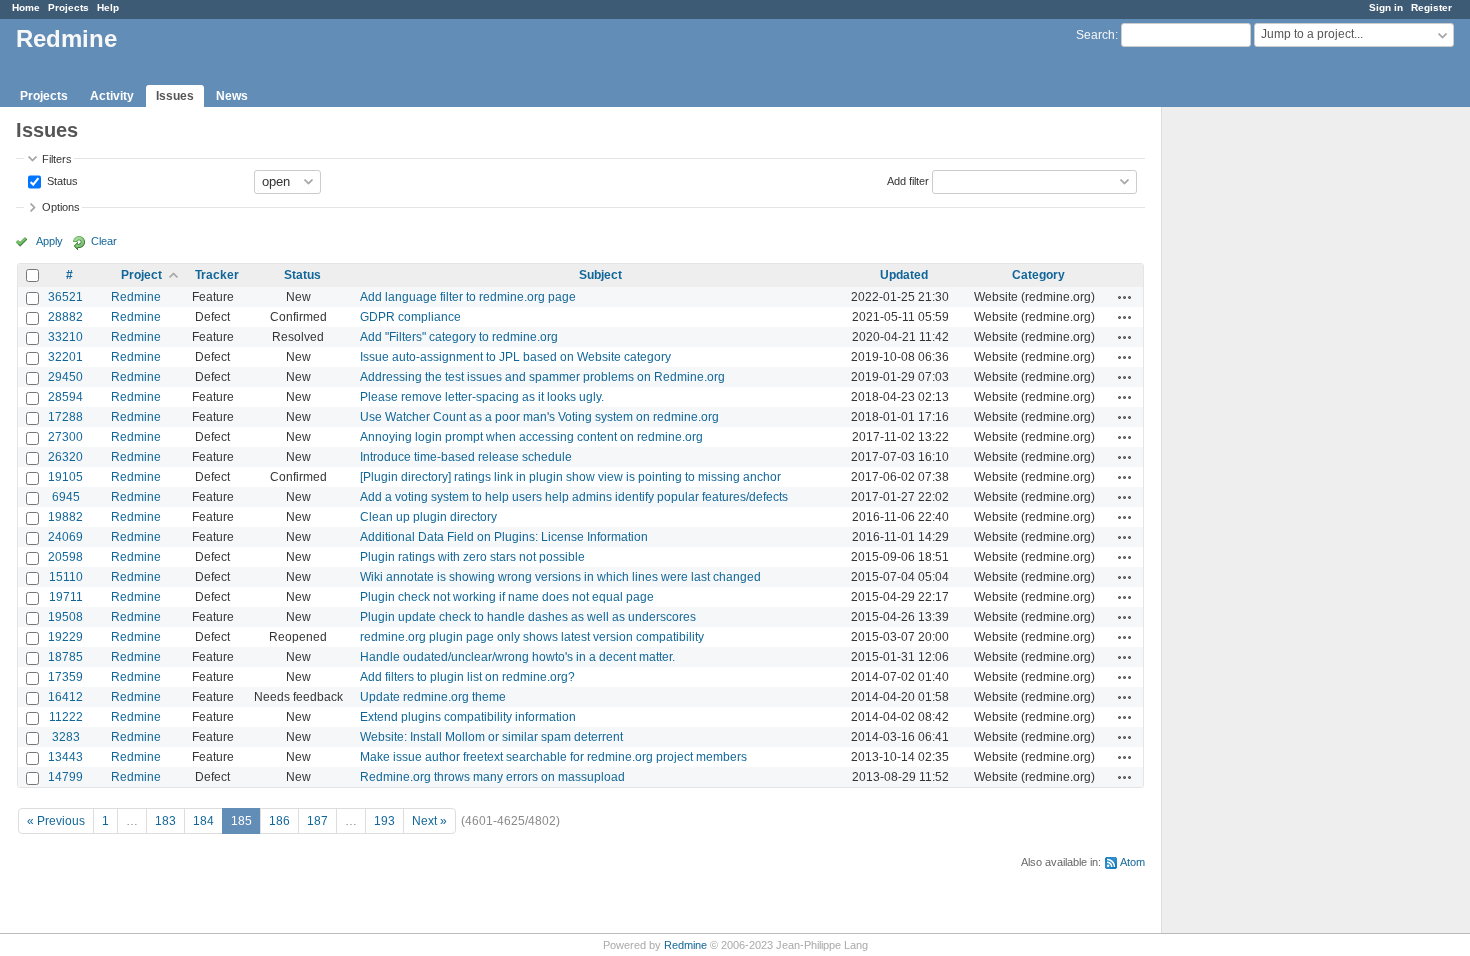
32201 (65, 357)
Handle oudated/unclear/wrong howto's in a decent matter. (517, 657)
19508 (65, 617)
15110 (66, 577)
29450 (65, 377)
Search (1095, 35)
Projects (68, 7)
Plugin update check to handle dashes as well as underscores (528, 617)
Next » (429, 821)
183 (165, 821)
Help (108, 7)
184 (203, 821)
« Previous (56, 821)
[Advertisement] (1262, 421)
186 (279, 821)
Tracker (217, 275)
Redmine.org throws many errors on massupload (492, 777)
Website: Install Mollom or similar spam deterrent (491, 737)
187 (317, 821)
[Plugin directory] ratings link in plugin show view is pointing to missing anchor (570, 477)
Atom (1132, 862)
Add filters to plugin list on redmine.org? (467, 677)
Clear (104, 241)
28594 (65, 397)
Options (61, 207)
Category (1038, 275)
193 (384, 821)
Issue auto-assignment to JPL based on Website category (515, 357)
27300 (65, 437)
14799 (65, 777)
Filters (57, 159)
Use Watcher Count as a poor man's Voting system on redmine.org (539, 417)
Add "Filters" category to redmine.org (459, 337)
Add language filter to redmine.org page (468, 297)
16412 (65, 697)
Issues (175, 96)
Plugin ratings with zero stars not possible (472, 557)
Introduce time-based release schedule (466, 457)
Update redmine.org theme (433, 697)
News (232, 96)
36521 (65, 297)
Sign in (1386, 7)
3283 (66, 737)
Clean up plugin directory (428, 517)
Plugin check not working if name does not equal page (507, 597)
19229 (65, 637)
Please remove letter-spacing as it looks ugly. (482, 397)
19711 (66, 597)
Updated (904, 275)
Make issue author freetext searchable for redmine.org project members (553, 757)
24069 (65, 537)
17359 (65, 677)
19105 (65, 477)
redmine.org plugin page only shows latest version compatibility (532, 637)
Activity (112, 96)
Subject (600, 275)
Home (26, 7)
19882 (65, 517)
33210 (65, 337)
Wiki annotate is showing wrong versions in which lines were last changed (560, 577)
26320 (65, 457)
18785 (65, 657)
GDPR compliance (410, 317)
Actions (1125, 297)
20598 (65, 557)
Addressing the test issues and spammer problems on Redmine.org (542, 377)
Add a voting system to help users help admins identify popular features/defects (574, 497)
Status (61, 180)
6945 (66, 497)
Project (141, 275)
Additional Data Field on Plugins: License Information (504, 537)
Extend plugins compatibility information (468, 717)
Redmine (136, 297)
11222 (66, 717)
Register (1431, 7)
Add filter (908, 180)
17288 (65, 417)
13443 (65, 757)
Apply (49, 241)
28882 (65, 317)
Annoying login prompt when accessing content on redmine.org (531, 437)
